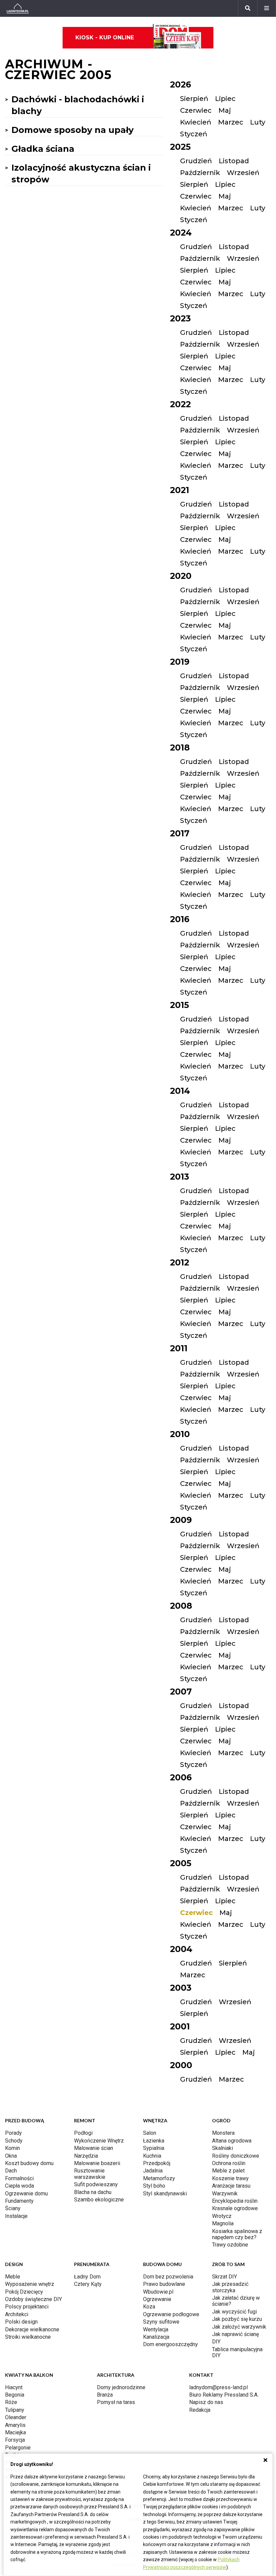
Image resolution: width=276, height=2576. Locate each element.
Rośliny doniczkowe (236, 2156)
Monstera (223, 2133)
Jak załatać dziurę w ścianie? (236, 2301)
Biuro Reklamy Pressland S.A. (224, 2395)
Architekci (17, 2314)
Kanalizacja (156, 2337)
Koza (149, 2307)
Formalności (19, 2178)
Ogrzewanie (157, 2299)
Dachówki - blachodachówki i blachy (78, 105)
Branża (105, 2395)
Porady (13, 2133)
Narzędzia (86, 2156)
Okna (11, 2156)
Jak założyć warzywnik (239, 2327)
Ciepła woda (20, 2186)
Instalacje (16, 2216)
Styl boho (154, 2186)
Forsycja (15, 2440)
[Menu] (267, 8)
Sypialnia (154, 2148)
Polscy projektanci (27, 2307)
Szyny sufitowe (161, 2322)
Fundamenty (19, 2201)
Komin (12, 2148)
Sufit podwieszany (96, 2184)
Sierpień (194, 99)
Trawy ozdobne (230, 2245)
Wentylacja (156, 2329)
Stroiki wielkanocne (28, 2337)
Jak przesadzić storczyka (230, 2287)
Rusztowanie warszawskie (90, 2174)
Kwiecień (196, 122)
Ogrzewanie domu (26, 2194)
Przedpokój (157, 2163)
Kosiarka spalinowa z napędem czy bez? (237, 2234)
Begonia (15, 2395)
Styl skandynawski (165, 2194)
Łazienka (154, 2141)
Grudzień (196, 161)
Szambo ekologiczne (99, 2200)
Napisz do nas (206, 2402)
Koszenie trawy (230, 2178)
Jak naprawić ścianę (235, 2334)
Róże (11, 2402)
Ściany (13, 2208)
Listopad (234, 161)
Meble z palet (228, 2171)
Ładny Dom (87, 2277)
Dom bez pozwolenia (168, 2277)
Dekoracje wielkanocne (32, 2329)
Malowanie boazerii (97, 2163)
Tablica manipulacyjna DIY (237, 2352)
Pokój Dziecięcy (24, 2292)
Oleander (16, 2417)
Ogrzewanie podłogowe (171, 2314)
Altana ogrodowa (232, 2141)
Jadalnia (153, 2171)
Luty (258, 122)
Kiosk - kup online (105, 38)
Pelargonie (18, 2448)
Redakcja (200, 2410)
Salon (150, 2133)
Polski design (21, 2322)
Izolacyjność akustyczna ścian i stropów (81, 173)
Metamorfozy (159, 2178)
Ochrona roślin (229, 2163)
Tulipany (15, 2410)
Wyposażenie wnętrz (30, 2284)
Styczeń (194, 134)
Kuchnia (152, 2156)
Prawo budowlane (164, 2284)
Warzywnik (225, 2194)
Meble (13, 2277)
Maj (225, 110)
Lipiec (225, 99)
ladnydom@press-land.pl (218, 2387)
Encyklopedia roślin (235, 2201)
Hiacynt (14, 2387)
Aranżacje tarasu (231, 2186)
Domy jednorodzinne (121, 2387)
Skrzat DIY (225, 2277)
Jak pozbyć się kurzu (237, 2319)
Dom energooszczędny (170, 2344)
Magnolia (223, 2223)
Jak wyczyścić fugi (234, 2312)
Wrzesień (243, 173)
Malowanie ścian (94, 2148)
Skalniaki (222, 2148)
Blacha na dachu (93, 2192)
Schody (14, 2141)
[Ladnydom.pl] (18, 8)
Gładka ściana (43, 149)
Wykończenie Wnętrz (99, 2141)
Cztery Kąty (88, 2284)
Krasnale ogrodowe (235, 2208)
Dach (11, 2171)
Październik (200, 173)
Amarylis (15, 2425)
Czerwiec (196, 110)
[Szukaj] (248, 8)
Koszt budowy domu (29, 2163)
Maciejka (15, 2432)
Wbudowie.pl (158, 2292)
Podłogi (83, 2133)
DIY (216, 2342)
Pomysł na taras (116, 2402)
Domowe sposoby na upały (73, 130)
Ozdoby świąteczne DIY (33, 2299)
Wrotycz (222, 2216)
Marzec (231, 122)
